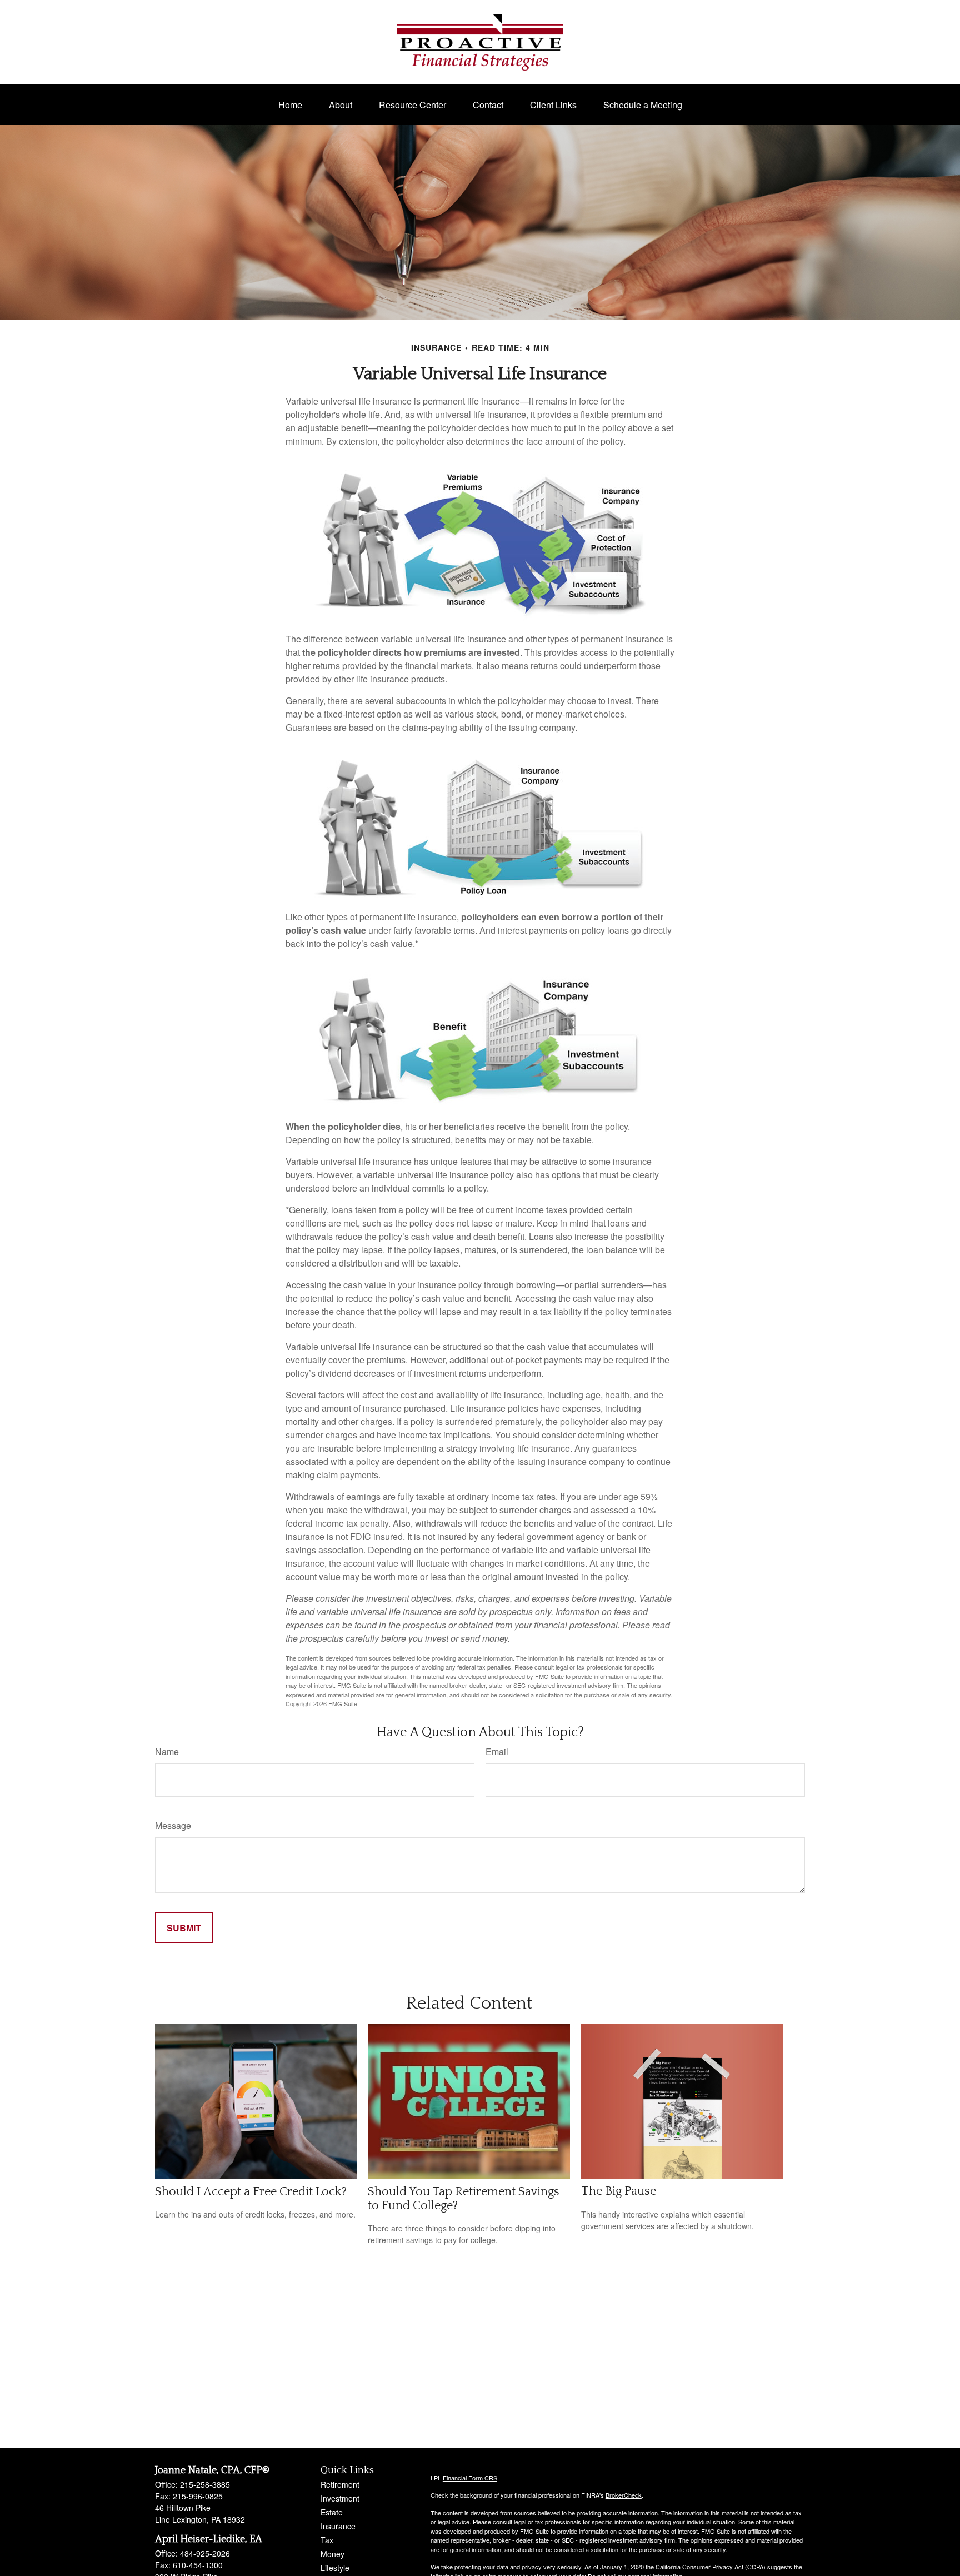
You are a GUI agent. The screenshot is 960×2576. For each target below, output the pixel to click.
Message (173, 1825)
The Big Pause (619, 2191)
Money (332, 2554)
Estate (332, 2512)
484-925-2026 (205, 2553)
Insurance (338, 2526)
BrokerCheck (624, 2495)
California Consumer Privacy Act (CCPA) (711, 2567)
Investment (340, 2498)
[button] (290, 105)
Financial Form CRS (470, 2478)
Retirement (340, 2484)
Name (167, 1752)
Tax (327, 2540)
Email (497, 1752)
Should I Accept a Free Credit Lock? (251, 2192)
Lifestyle (335, 2568)
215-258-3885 (205, 2484)
